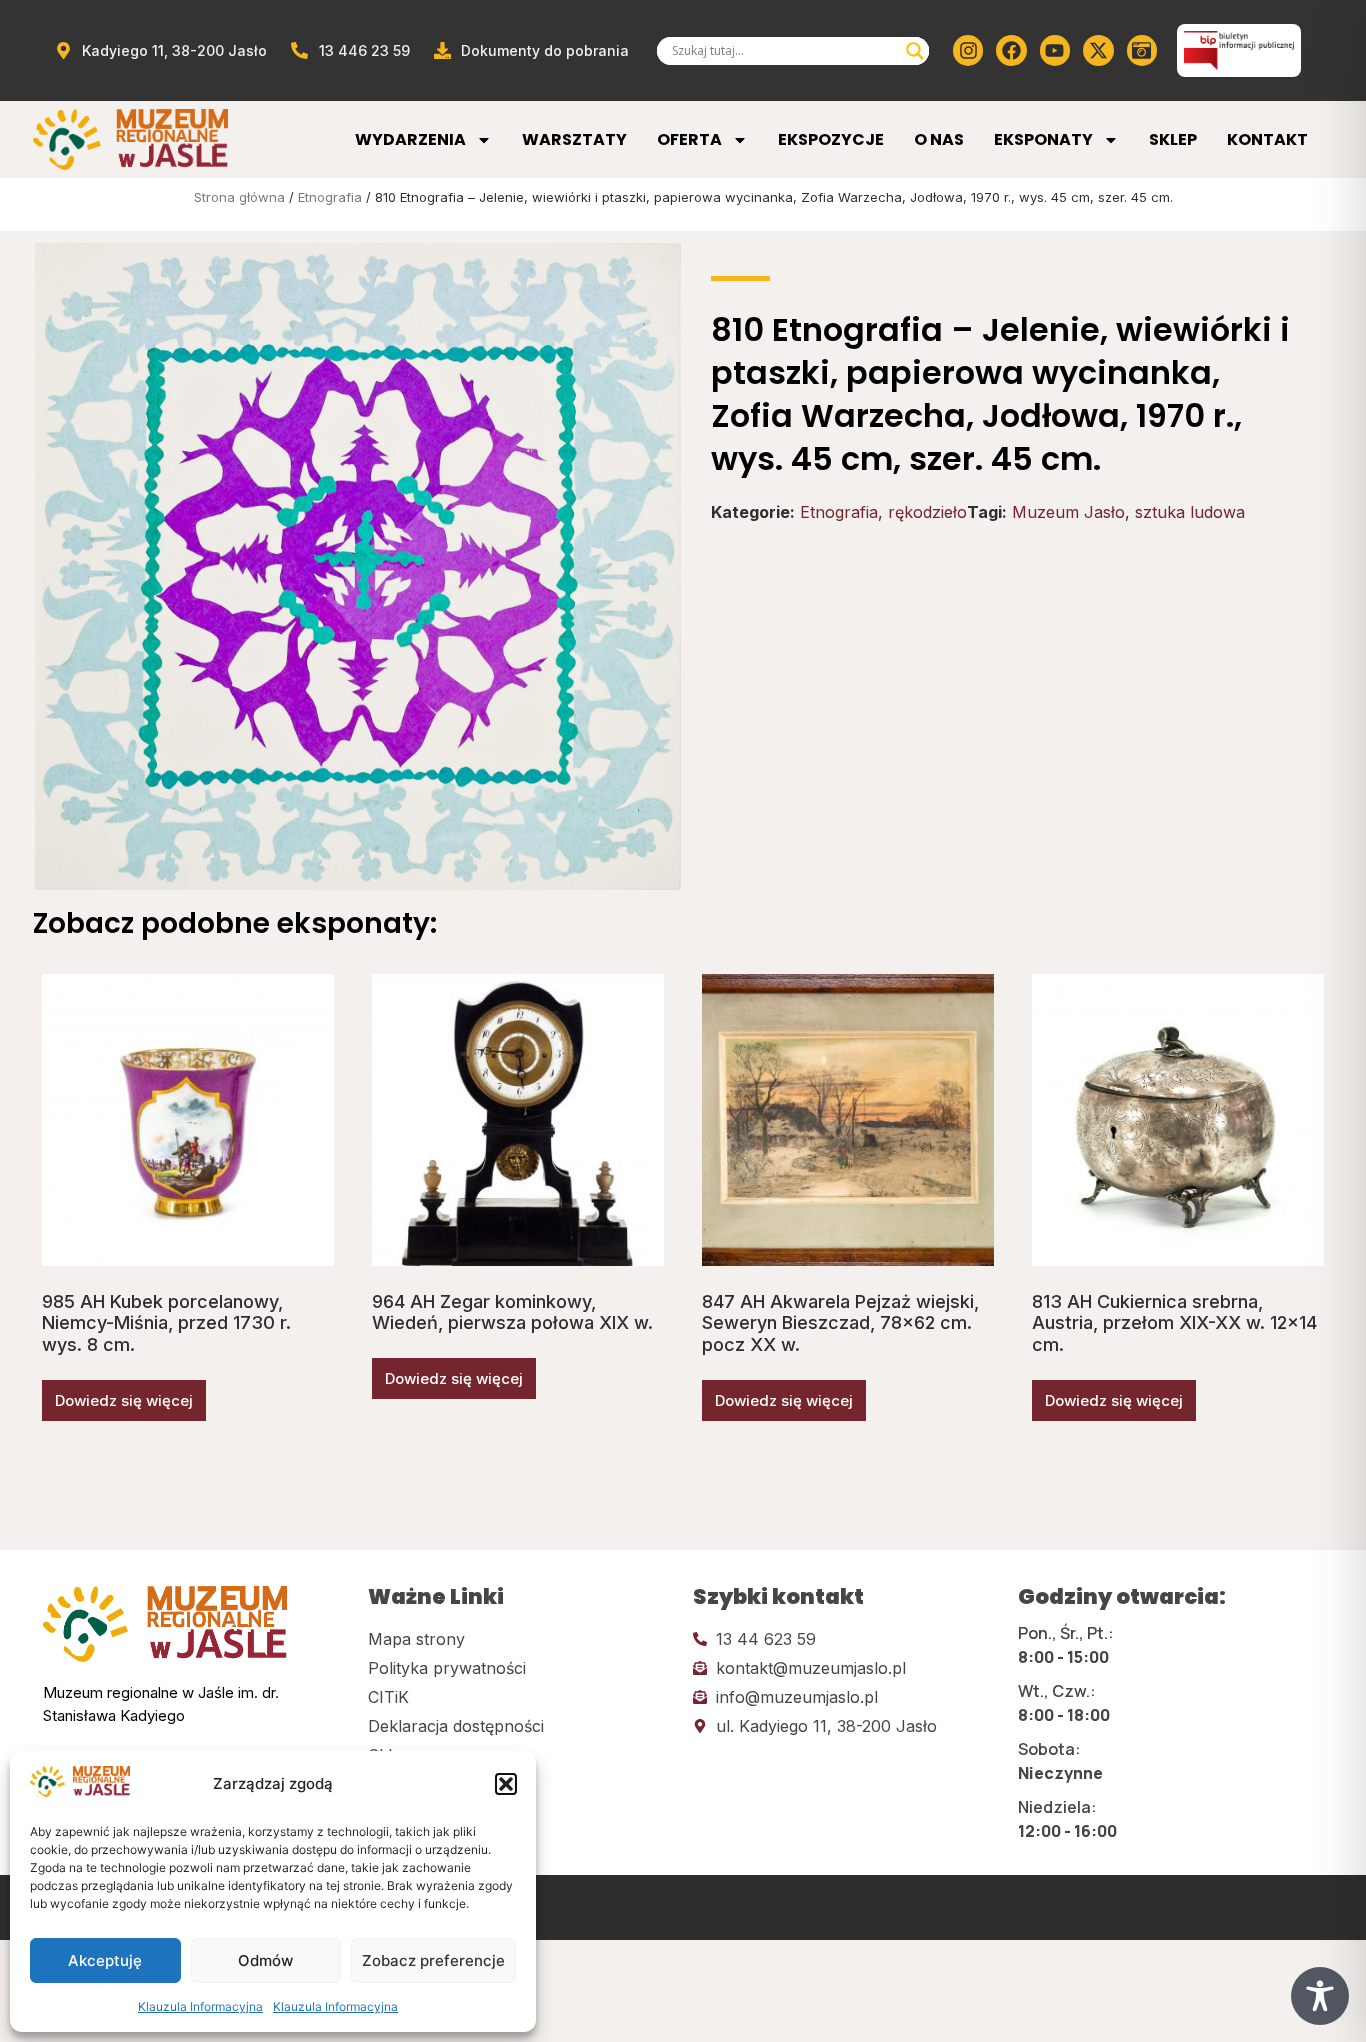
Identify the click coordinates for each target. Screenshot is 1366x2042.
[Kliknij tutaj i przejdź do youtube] (1055, 50)
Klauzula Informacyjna (200, 2006)
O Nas (939, 139)
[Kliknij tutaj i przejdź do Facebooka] (1011, 50)
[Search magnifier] (915, 51)
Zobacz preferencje (433, 1960)
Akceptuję (105, 1960)
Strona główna (239, 197)
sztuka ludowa (1190, 512)
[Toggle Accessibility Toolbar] (1320, 1996)
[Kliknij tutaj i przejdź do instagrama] (968, 50)
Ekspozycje (831, 139)
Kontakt (1267, 139)
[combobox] (784, 51)
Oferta (689, 139)
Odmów (265, 1960)
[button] (506, 1784)
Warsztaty (574, 139)
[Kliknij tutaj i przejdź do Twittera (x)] (1098, 50)
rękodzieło (927, 512)
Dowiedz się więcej (124, 1400)
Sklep (1173, 139)
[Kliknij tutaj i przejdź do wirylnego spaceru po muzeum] (1142, 50)
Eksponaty (1043, 139)
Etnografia (330, 197)
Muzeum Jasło (1068, 512)
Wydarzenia (410, 139)
